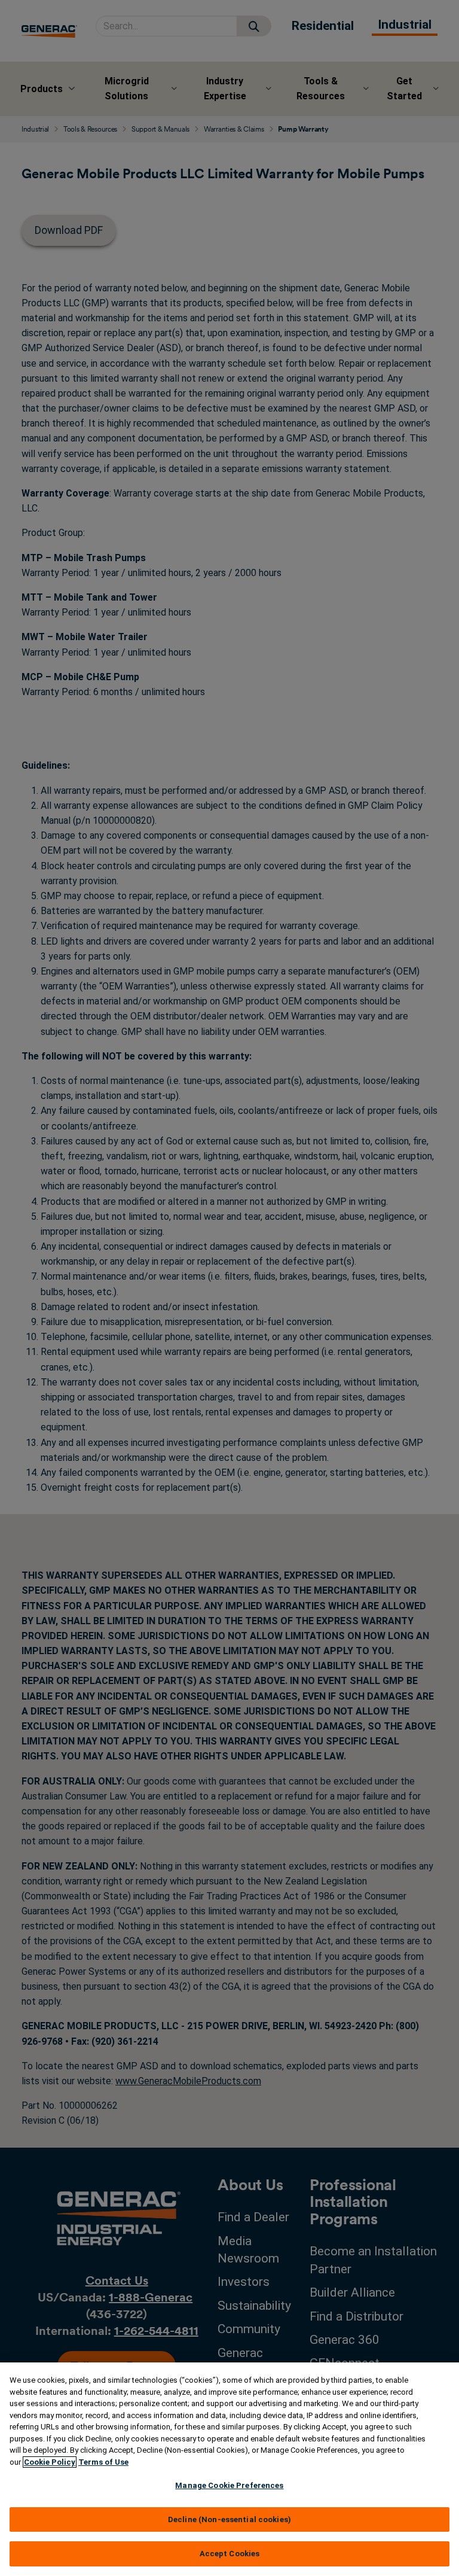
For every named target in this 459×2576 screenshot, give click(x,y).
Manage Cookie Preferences (229, 2485)
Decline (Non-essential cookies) (229, 2519)
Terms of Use (103, 2462)
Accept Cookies (230, 2554)
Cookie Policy (50, 2462)
